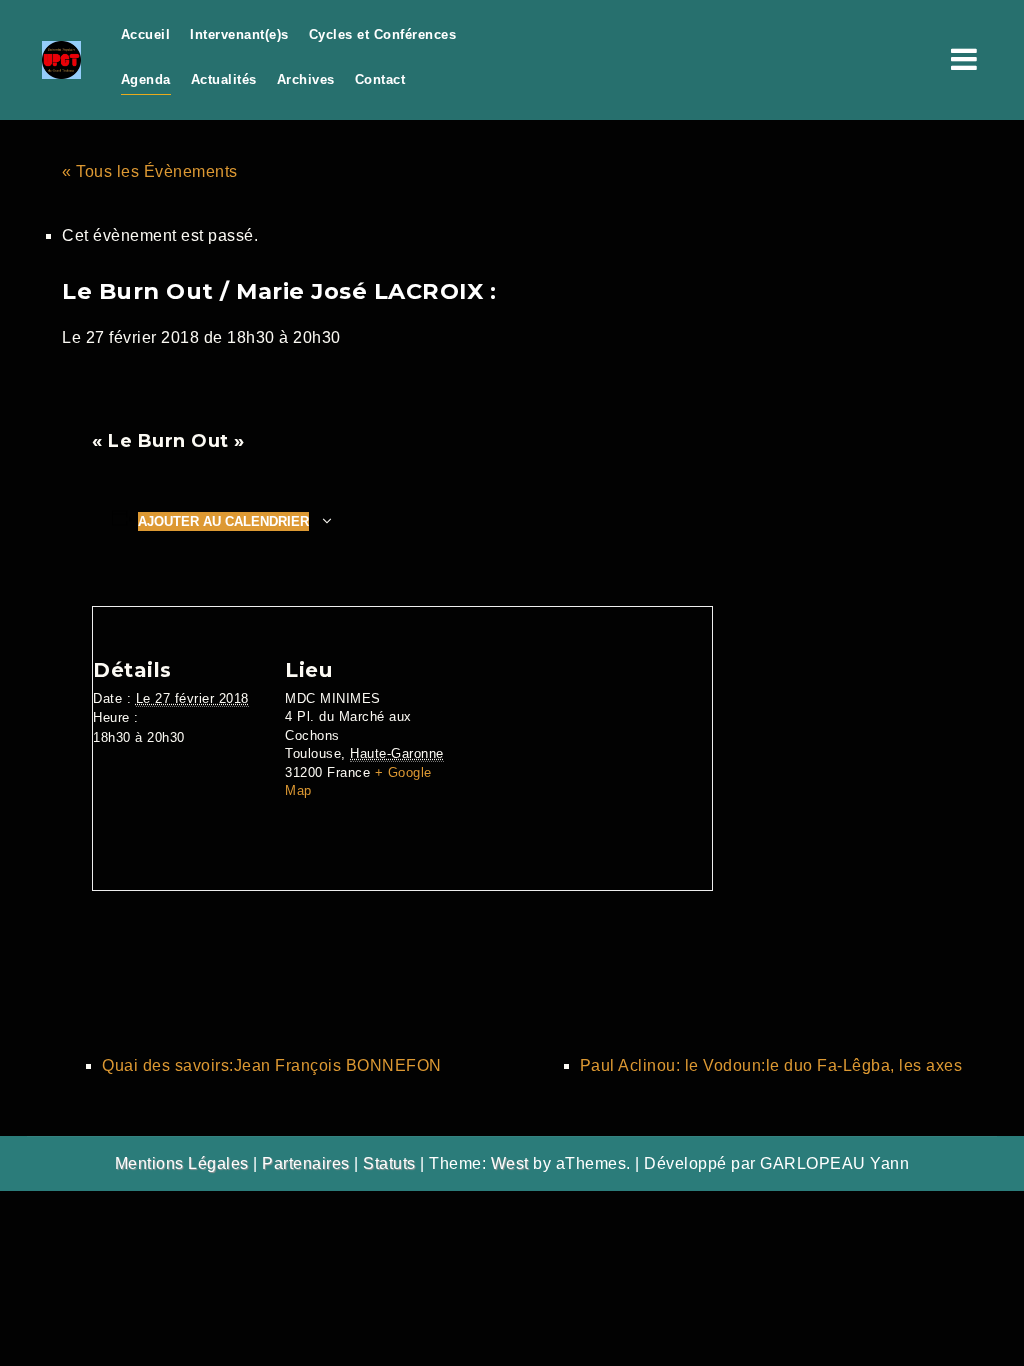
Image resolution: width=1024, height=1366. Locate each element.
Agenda (146, 79)
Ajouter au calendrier (223, 521)
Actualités (224, 79)
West (510, 1163)
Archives (306, 79)
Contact (380, 79)
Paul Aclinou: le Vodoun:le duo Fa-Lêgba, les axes (771, 1065)
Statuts (389, 1163)
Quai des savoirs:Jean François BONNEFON (272, 1065)
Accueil (146, 34)
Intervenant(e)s (239, 34)
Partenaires (306, 1163)
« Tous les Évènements (150, 171)
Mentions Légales (182, 1163)
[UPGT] (61, 58)
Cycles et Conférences (383, 34)
